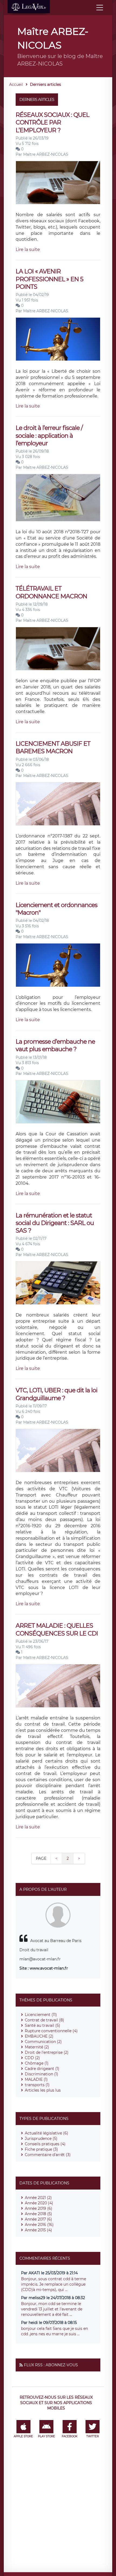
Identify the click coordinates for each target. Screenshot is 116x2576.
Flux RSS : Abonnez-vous (51, 2365)
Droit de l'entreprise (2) (47, 2052)
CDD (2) (32, 2058)
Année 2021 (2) (38, 2198)
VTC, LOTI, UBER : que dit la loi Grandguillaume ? (57, 1394)
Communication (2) (43, 2042)
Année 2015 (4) (38, 2230)
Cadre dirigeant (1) (42, 2069)
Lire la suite (28, 250)
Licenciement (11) (41, 2015)
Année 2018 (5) (38, 2214)
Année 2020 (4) (39, 2203)
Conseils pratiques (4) (45, 2144)
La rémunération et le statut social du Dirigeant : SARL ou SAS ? (55, 1223)
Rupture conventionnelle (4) (51, 2031)
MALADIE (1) (36, 2079)
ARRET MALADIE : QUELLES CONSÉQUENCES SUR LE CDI (57, 1629)
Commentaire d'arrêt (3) (48, 2155)
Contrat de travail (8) (45, 2020)
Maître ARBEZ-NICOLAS (46, 154)
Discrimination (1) (42, 2074)
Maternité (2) (37, 2047)
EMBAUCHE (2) (39, 2036)
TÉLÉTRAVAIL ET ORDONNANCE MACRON (51, 592)
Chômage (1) (37, 2063)
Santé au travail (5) (42, 2025)
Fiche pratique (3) (41, 2149)
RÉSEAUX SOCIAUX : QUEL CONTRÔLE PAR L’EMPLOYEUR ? (52, 123)
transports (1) (37, 2085)
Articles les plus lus (43, 2090)
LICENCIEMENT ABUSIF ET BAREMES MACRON (53, 747)
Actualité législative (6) (47, 2133)
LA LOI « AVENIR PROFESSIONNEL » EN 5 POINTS (49, 279)
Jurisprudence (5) (41, 2139)
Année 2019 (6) (39, 2208)
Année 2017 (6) (38, 2219)
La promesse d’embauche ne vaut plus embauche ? (55, 1045)
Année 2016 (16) (39, 2225)
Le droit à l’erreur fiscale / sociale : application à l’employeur (49, 436)
